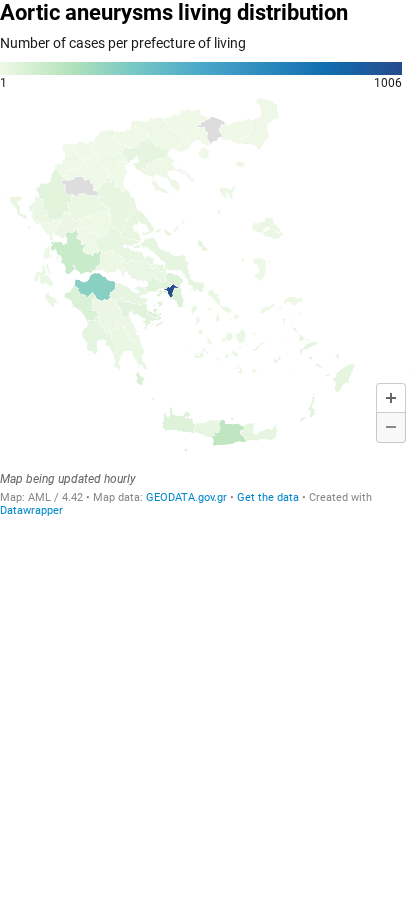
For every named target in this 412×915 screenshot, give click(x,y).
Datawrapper (31, 510)
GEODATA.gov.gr (188, 497)
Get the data (268, 497)
